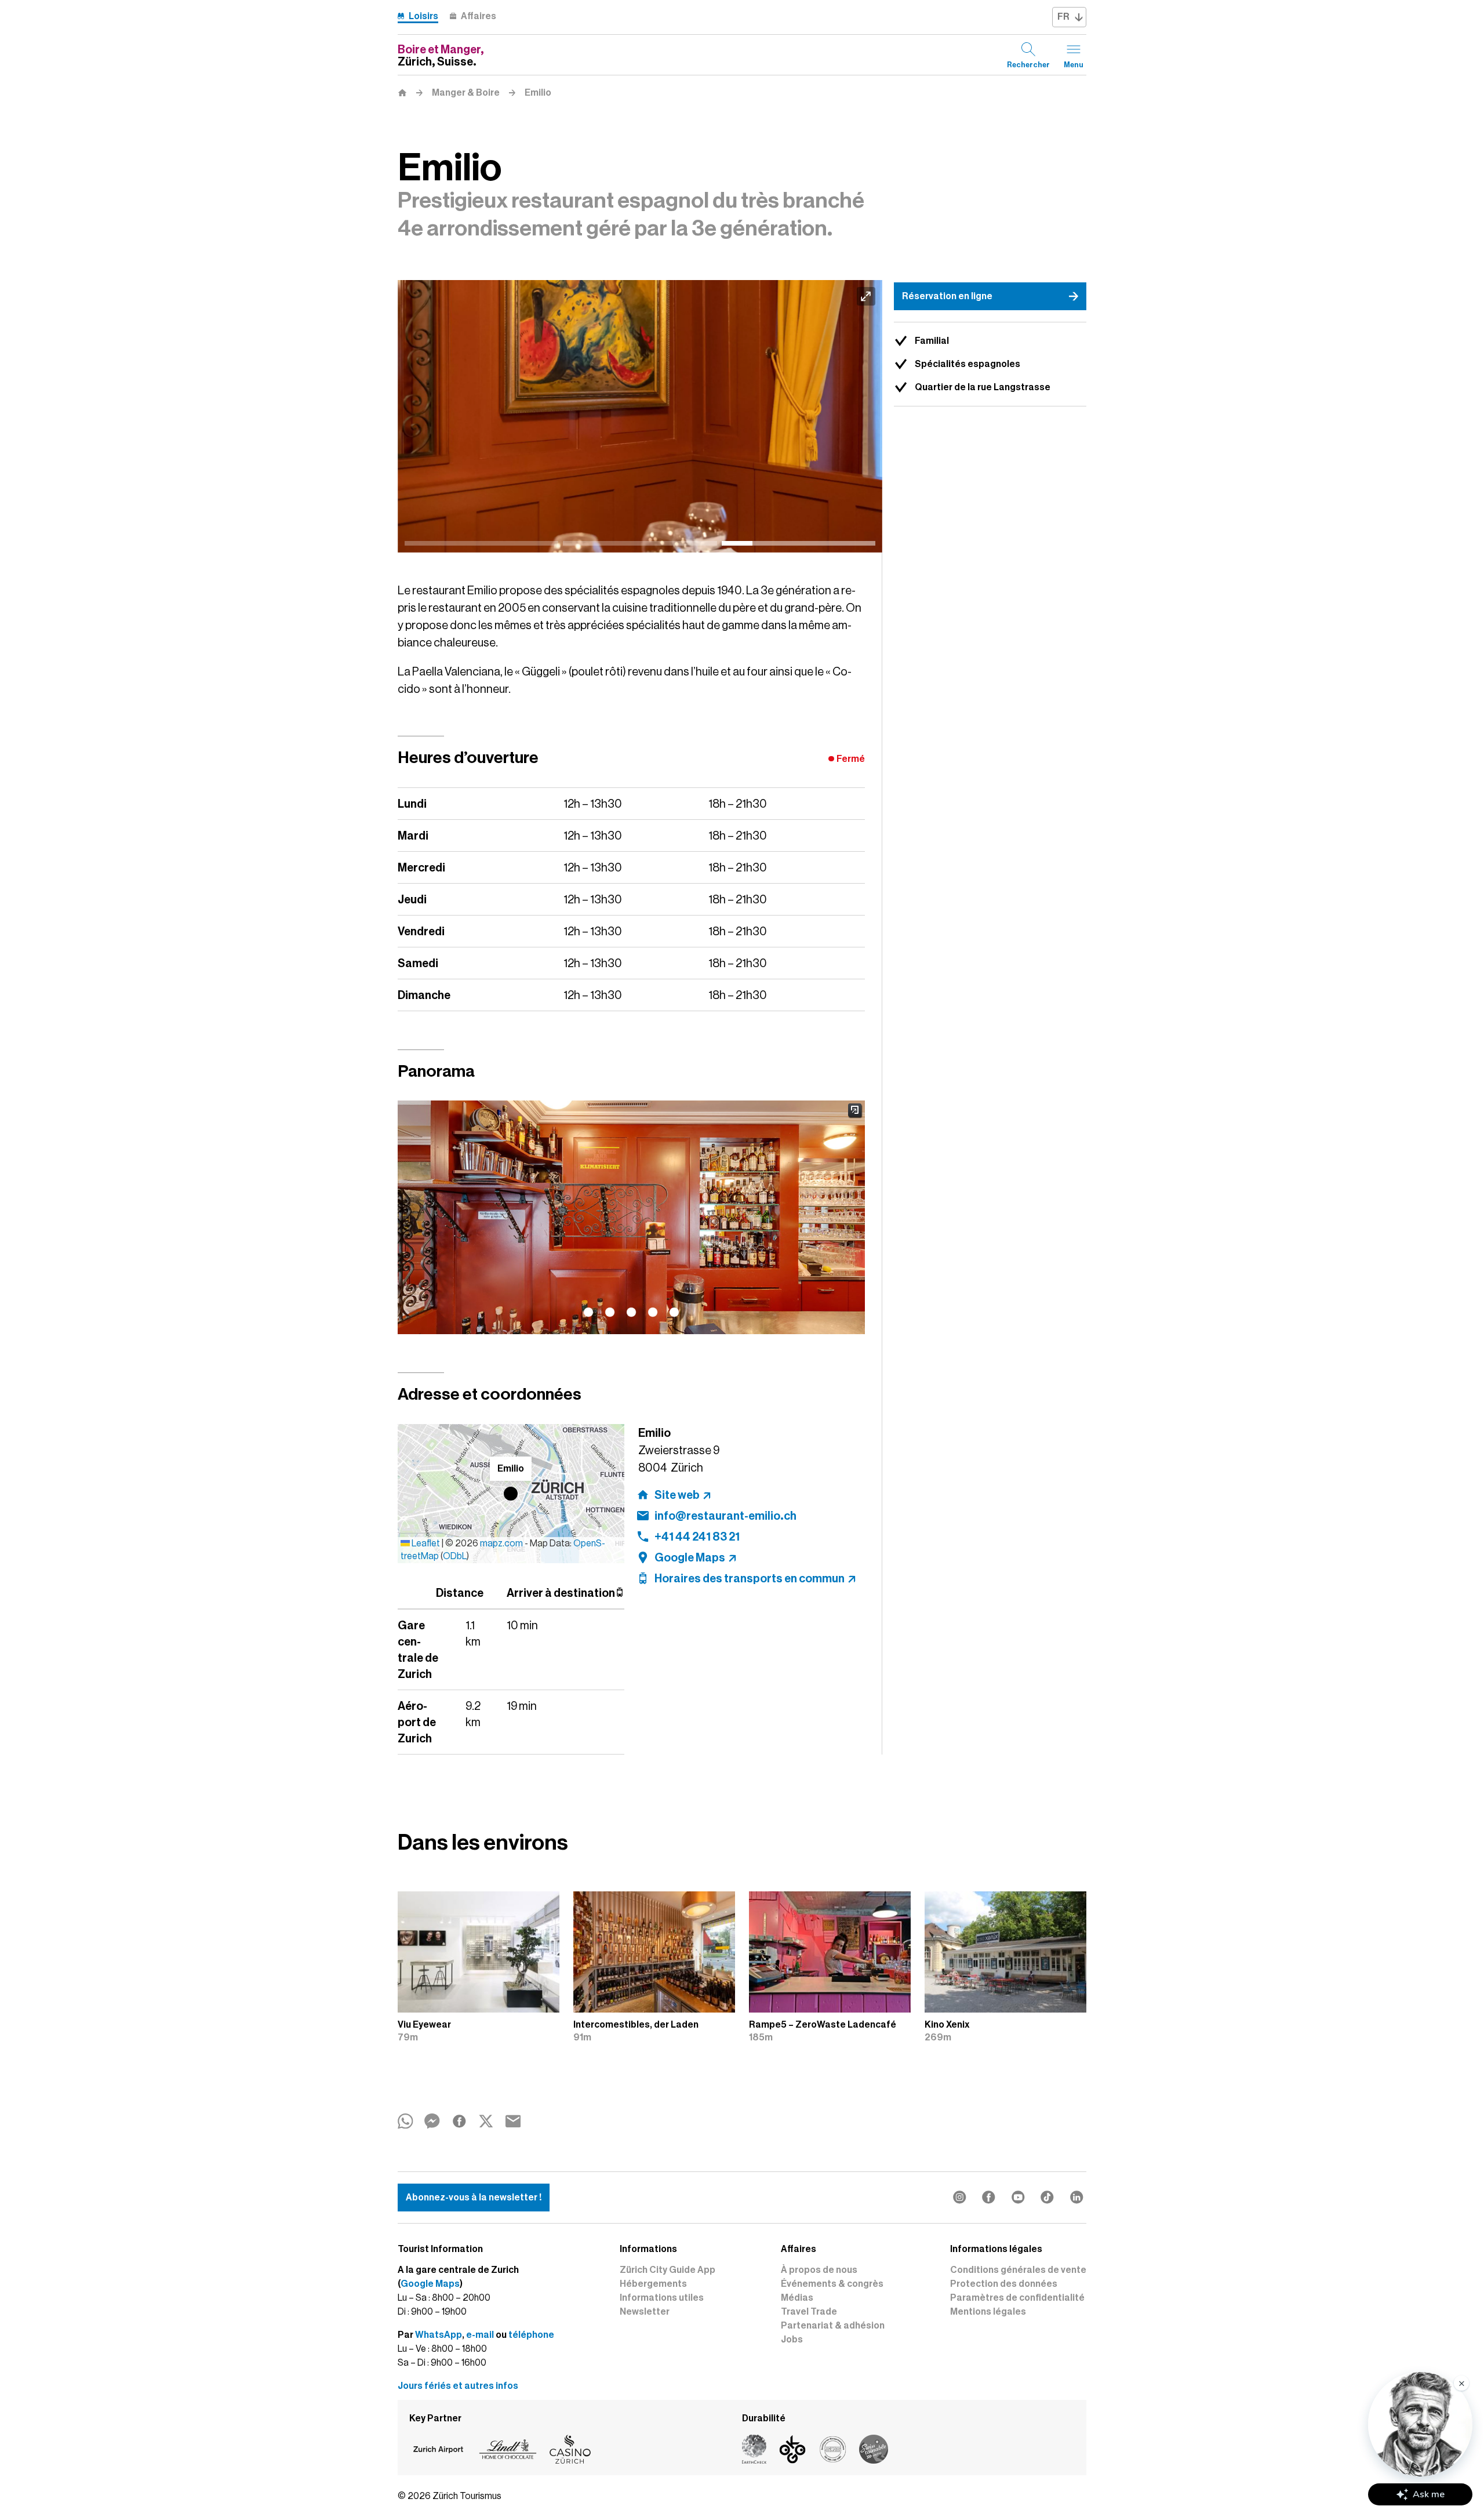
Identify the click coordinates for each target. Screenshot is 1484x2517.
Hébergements (653, 2284)
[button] (511, 1494)
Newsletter (645, 2312)
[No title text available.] (640, 416)
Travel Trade (809, 2312)
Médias (797, 2298)
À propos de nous (819, 2270)
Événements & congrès (832, 2284)
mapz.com (502, 1543)
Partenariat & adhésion (833, 2326)
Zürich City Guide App (668, 2270)
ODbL (455, 1556)
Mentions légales (988, 2312)
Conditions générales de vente (1018, 2270)
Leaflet (425, 1543)
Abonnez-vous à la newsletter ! (474, 2198)
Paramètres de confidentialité (1017, 2298)
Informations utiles (662, 2298)
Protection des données (1004, 2284)
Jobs (792, 2340)
